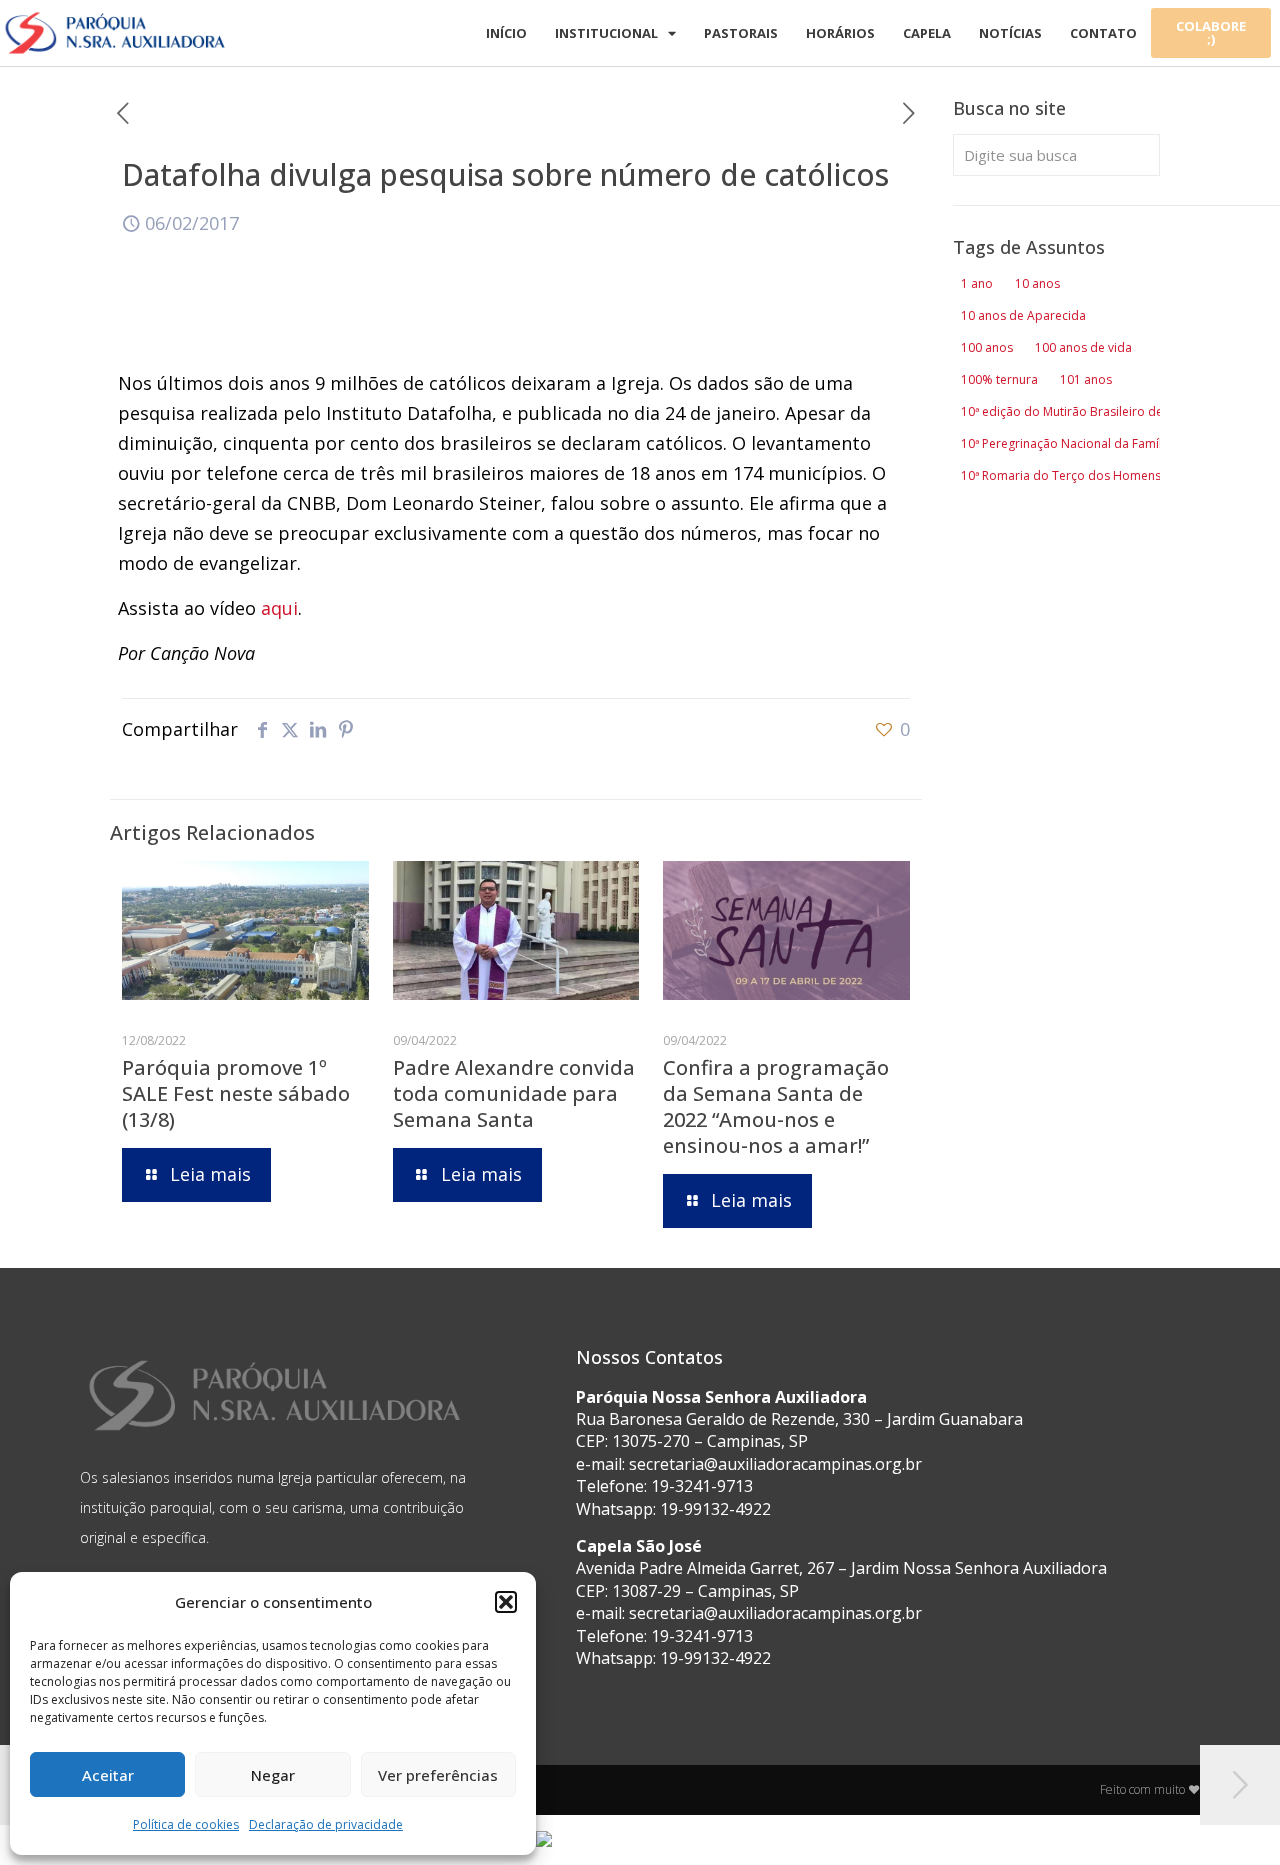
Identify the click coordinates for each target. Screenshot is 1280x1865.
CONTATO (1103, 33)
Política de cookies (186, 1824)
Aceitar (108, 1775)
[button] (506, 1602)
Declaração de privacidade (326, 1824)
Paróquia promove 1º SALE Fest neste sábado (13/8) (236, 1093)
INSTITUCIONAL (606, 33)
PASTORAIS (741, 33)
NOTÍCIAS (1010, 33)
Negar (273, 1775)
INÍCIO (506, 33)
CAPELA (927, 33)
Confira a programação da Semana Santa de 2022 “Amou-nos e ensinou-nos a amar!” (776, 1106)
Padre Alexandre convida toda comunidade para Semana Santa (514, 1093)
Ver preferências (438, 1775)
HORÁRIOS (840, 33)
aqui (279, 608)
